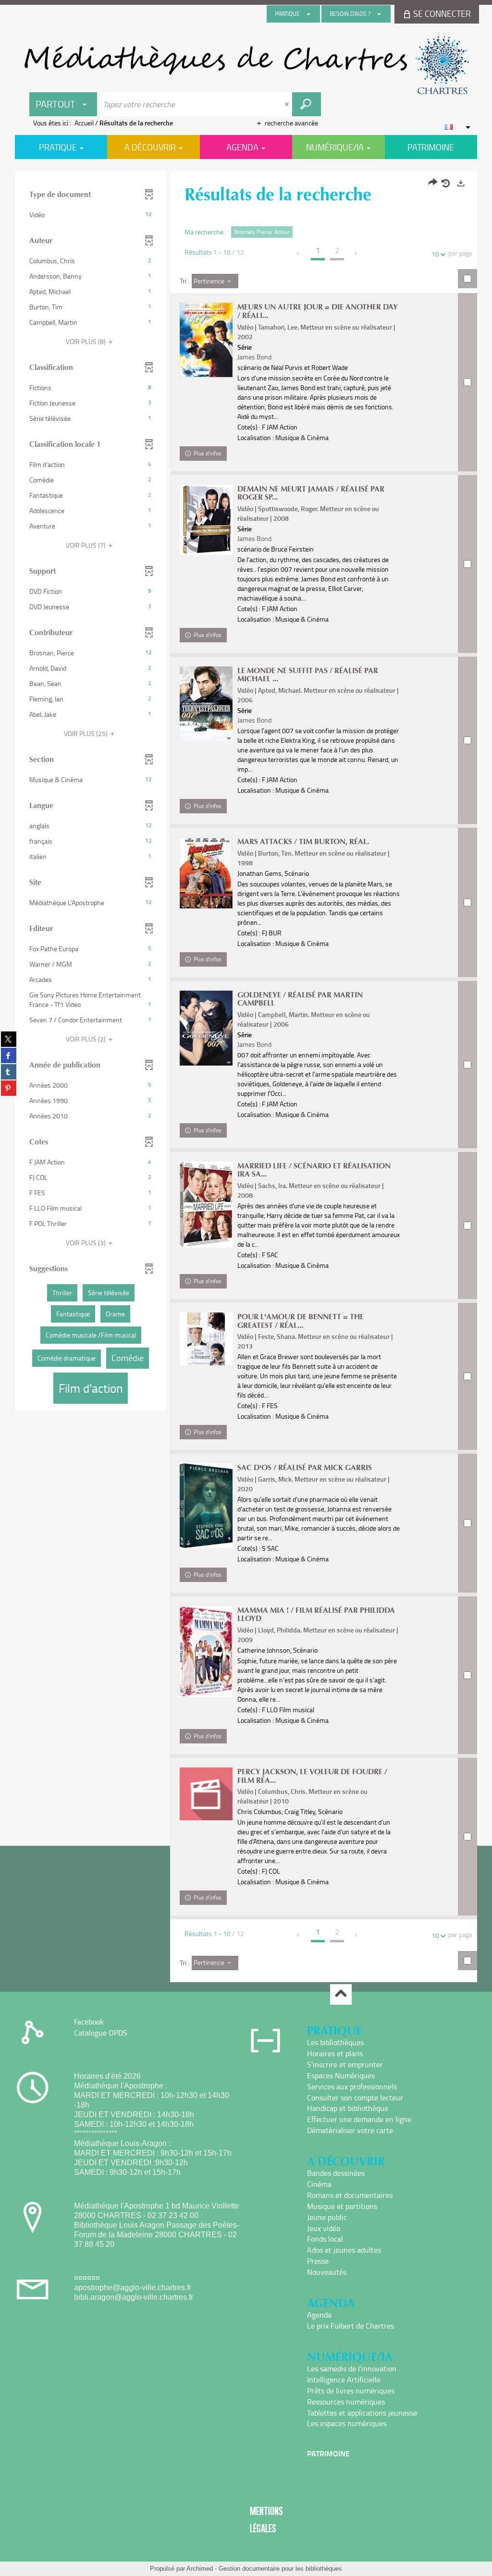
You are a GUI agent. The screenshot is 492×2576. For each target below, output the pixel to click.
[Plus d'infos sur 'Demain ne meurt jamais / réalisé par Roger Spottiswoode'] (206, 520)
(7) (86, 545)
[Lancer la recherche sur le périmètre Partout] (307, 104)
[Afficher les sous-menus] (308, 14)
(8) (86, 341)
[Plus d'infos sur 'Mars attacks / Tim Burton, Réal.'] (206, 873)
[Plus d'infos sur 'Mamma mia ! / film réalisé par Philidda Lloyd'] (206, 1651)
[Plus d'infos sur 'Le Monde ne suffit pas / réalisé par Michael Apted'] (206, 704)
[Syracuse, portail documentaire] (246, 65)
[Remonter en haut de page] (341, 1994)
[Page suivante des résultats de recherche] (356, 253)
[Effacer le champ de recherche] (288, 104)
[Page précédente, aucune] (299, 253)
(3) (86, 1243)
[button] (91, 215)
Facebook (89, 2022)
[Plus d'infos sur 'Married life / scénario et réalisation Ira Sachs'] (206, 1205)
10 (435, 254)
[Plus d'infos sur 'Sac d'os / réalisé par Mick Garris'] (206, 1506)
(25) (86, 733)
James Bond (254, 357)
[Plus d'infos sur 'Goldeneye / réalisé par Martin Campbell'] (206, 1028)
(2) (86, 1039)
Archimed (200, 2569)
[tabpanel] (246, 1078)
